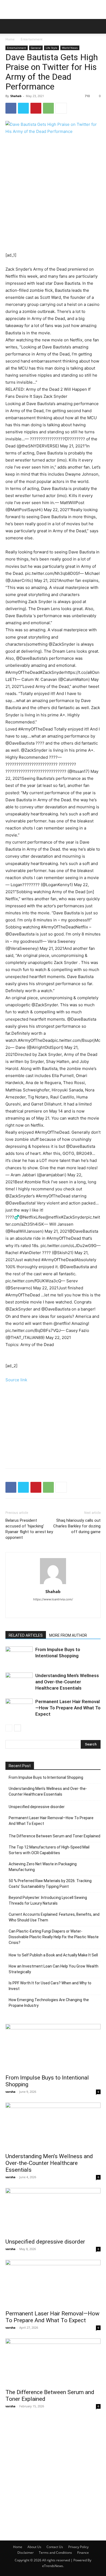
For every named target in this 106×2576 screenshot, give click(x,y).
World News (70, 48)
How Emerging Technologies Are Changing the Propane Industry (49, 2003)
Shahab (16, 96)
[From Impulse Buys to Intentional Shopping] (19, 1656)
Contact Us (55, 2547)
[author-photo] (53, 1584)
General (36, 48)
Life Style (52, 48)
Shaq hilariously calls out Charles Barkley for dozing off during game (77, 1526)
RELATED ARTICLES (26, 1635)
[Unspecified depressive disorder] (53, 2211)
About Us (34, 2547)
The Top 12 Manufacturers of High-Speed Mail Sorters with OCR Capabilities (49, 1850)
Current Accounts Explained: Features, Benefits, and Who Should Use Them (54, 1917)
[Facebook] (11, 108)
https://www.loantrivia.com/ (53, 1599)
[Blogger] (47, 1610)
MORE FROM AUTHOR (68, 1635)
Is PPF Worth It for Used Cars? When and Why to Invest (50, 1986)
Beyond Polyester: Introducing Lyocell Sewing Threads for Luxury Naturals (48, 1900)
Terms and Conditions (55, 2553)
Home (10, 39)
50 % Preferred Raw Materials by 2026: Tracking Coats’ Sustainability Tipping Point (50, 1884)
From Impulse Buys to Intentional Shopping (46, 1777)
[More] (61, 108)
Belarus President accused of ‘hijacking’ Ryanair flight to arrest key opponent (29, 1529)
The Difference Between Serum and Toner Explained (54, 1836)
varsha (10, 2092)
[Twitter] (23, 108)
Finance (83, 2553)
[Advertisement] (53, 9)
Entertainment (32, 39)
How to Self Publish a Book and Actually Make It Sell (53, 1955)
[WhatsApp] (48, 108)
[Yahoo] (59, 1610)
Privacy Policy (78, 2547)
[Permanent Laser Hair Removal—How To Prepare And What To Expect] (19, 1708)
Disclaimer (26, 2553)
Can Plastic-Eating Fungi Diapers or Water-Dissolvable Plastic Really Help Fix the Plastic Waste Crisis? (54, 1937)
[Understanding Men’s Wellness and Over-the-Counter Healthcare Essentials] (19, 1682)
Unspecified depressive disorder (37, 1807)
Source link (16, 1380)
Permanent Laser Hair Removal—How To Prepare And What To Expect (68, 1708)
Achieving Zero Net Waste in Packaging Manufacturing (43, 1867)
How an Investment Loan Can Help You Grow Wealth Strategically (54, 1969)
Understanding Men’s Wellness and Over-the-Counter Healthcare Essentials (67, 1682)
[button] (9, 26)
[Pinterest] (36, 108)
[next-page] (18, 1728)
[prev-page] (9, 1728)
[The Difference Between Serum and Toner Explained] (53, 2362)
